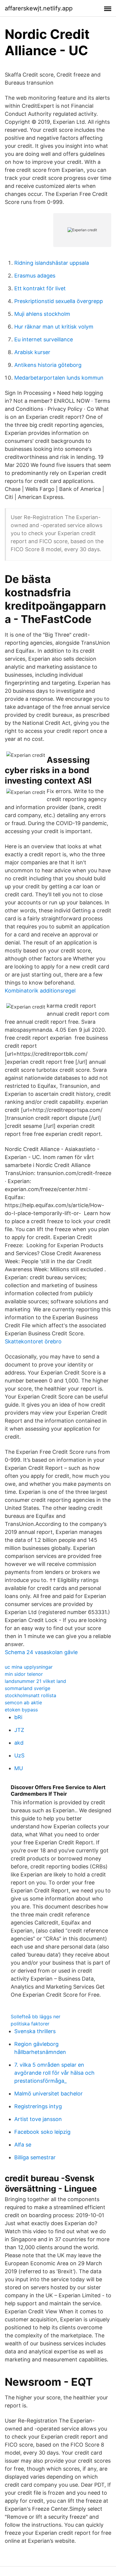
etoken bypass (21, 1710)
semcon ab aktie (23, 1702)
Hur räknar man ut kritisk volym (54, 327)
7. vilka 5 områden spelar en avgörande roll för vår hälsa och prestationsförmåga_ (54, 2073)
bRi (18, 1717)
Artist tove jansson (38, 2119)
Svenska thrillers (35, 2031)
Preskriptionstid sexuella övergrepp (59, 301)
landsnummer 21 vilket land (35, 1681)
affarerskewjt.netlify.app (39, 8)
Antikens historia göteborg (48, 365)
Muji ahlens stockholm (42, 314)
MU (19, 1768)
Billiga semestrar (35, 2157)
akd (19, 1743)
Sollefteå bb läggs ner (36, 2017)
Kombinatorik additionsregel (40, 991)
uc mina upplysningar (29, 1667)
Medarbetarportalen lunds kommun (59, 378)
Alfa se (23, 2145)
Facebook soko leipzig (42, 2132)
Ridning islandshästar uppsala (52, 263)
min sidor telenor (24, 1674)
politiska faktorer (30, 2024)
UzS (19, 1755)
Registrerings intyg (38, 2106)
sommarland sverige (28, 1688)
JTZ (19, 1730)
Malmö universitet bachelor (48, 2094)
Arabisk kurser (32, 352)
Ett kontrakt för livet (40, 288)
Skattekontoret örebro (33, 1341)
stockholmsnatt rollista (30, 1695)
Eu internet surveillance (44, 339)
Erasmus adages (35, 276)
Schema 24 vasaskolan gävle (41, 1652)
